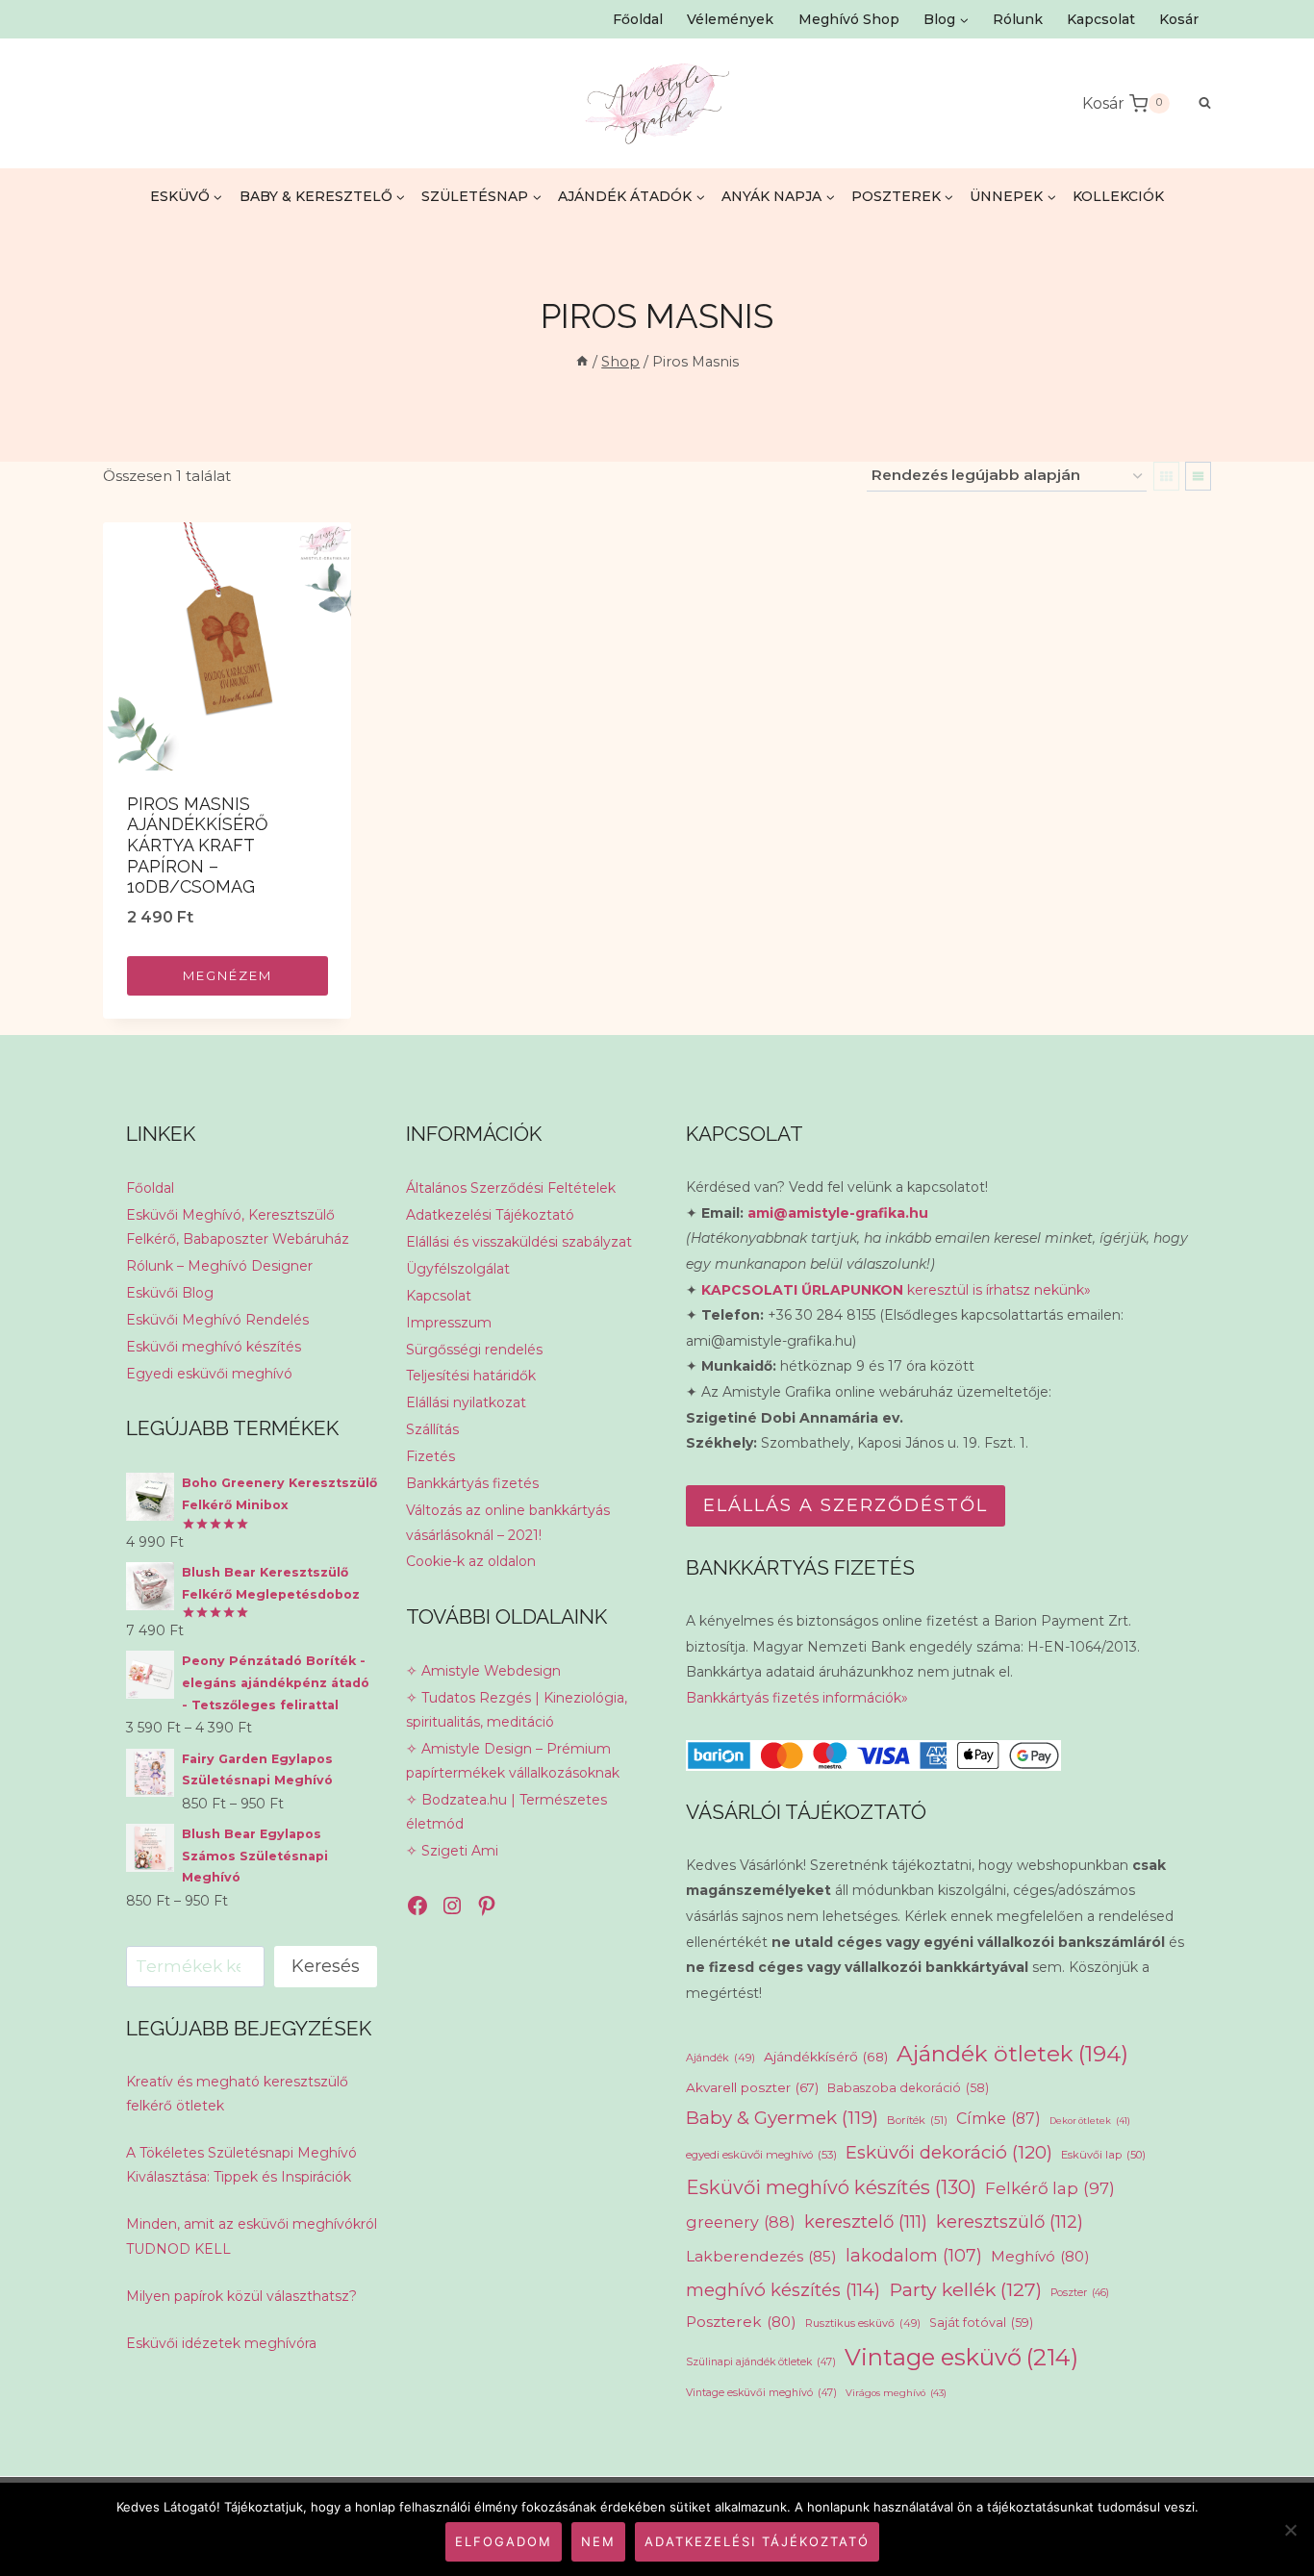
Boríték (917, 2120)
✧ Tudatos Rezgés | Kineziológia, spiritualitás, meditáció (517, 1710)
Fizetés (430, 1456)
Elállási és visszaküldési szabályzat (519, 1242)
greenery (741, 2222)
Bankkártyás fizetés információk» (797, 1698)
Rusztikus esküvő (863, 2323)
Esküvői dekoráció (949, 2152)
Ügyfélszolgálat (458, 1269)
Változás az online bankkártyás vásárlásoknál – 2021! (508, 1522)
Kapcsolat (1101, 19)
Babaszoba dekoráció (908, 2088)
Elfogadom (504, 2541)
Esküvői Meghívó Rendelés (217, 1320)
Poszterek (741, 2322)
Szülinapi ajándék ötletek (761, 2362)
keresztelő (866, 2222)
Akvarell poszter (752, 2087)
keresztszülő (1010, 2222)
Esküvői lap (1103, 2155)
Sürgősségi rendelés (474, 1350)
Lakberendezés (761, 2256)
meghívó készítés (783, 2290)
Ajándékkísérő (826, 2057)
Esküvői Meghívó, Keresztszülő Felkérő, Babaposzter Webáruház (238, 1227)
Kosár (1179, 19)
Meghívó (1040, 2256)
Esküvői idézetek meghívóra (221, 2343)
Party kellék (965, 2289)
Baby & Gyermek (782, 2118)
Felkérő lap (1050, 2188)
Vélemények (730, 19)
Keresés (326, 1966)
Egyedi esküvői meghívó (209, 1374)
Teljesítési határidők (471, 1376)
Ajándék (720, 2058)
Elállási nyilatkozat (466, 1402)
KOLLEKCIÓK (1118, 196)
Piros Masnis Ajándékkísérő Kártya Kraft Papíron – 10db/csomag (198, 845)
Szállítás (432, 1429)
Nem (598, 2541)
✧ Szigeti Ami (452, 1851)
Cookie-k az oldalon (471, 1561)
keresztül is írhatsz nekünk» (896, 1290)
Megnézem (227, 975)
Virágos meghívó (896, 2393)
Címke (998, 2119)
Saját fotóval (981, 2323)
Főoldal (638, 19)
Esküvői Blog (170, 1293)
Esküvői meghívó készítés (214, 1347)
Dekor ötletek (1090, 2121)
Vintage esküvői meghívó (761, 2393)
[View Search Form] (1195, 103)
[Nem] (1290, 2530)
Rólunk (1018, 19)
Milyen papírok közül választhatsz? (241, 2296)
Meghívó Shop (849, 19)
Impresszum (449, 1323)
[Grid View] (1166, 476)
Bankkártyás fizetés (472, 1483)
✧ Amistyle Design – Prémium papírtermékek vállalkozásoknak (513, 1761)
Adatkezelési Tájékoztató (490, 1215)
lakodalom (914, 2255)
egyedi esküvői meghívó (761, 2155)
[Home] (582, 362)
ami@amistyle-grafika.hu (838, 1213)
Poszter (1080, 2293)
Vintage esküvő (961, 2357)
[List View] (1198, 476)
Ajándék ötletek (1012, 2054)
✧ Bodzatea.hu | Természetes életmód (506, 1812)
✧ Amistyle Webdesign (483, 1671)
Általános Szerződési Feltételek (511, 1188)
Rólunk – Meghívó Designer (219, 1266)
